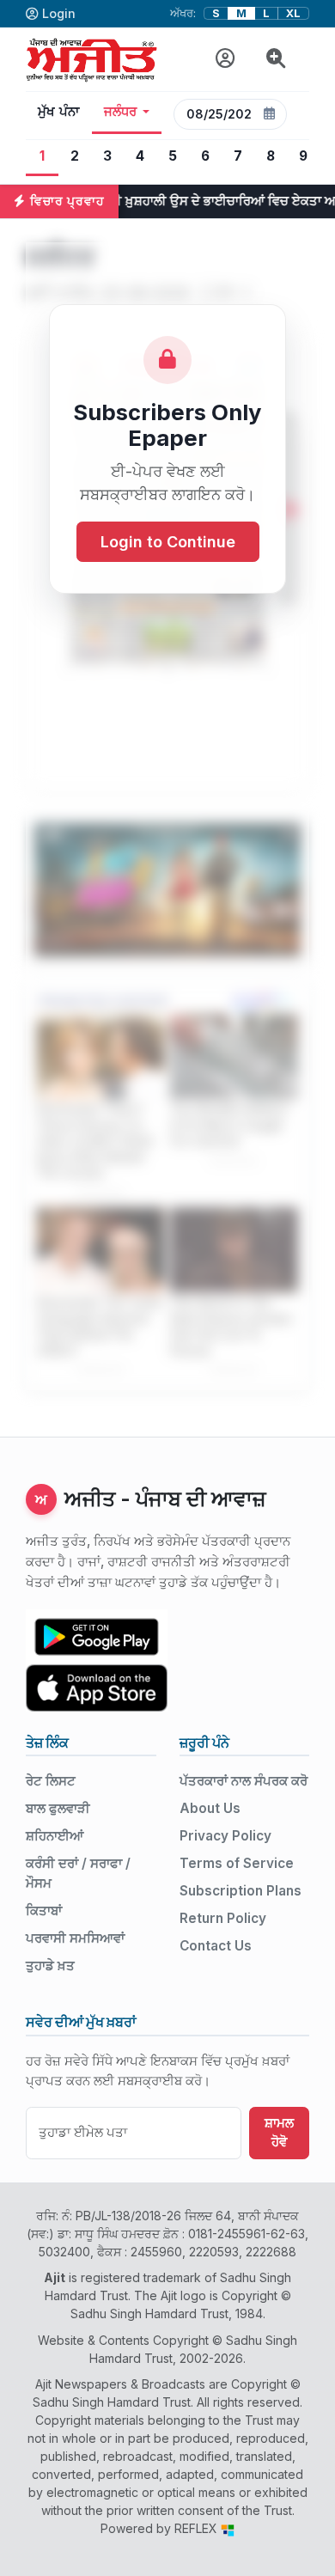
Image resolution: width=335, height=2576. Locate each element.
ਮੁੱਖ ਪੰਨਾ (59, 112)
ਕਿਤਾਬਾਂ (44, 1911)
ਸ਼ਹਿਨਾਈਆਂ (55, 1836)
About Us (210, 1808)
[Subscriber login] (225, 59)
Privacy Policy (225, 1836)
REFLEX (198, 2528)
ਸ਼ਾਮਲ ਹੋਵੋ (279, 2133)
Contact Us (216, 1946)
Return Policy (223, 1918)
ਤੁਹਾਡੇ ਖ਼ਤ (50, 1966)
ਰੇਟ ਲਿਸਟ (51, 1781)
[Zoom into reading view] (276, 59)
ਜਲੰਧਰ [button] (121, 112)
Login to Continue (168, 542)
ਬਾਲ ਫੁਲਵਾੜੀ (58, 1808)
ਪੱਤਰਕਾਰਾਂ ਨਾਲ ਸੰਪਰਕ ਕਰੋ (244, 1781)
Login (59, 13)
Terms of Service (237, 1863)
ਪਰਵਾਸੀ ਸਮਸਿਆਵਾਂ (75, 1938)
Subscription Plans (241, 1891)
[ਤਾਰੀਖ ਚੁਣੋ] (270, 114)
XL (293, 13)
